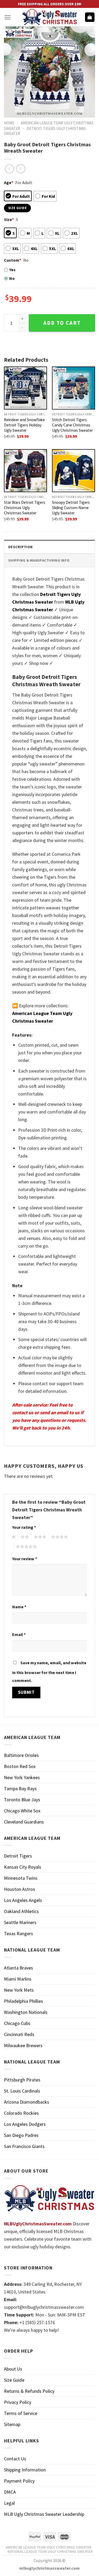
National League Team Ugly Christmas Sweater (50, 2551)
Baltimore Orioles (21, 1755)
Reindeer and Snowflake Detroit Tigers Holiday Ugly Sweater (24, 425)
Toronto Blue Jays (22, 1800)
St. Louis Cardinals (22, 2091)
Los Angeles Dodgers (25, 2124)
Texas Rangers (18, 1933)
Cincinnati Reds (19, 2034)
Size (9, 219)
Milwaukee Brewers (23, 2045)
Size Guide (14, 2380)
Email (19, 1634)
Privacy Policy (18, 2402)
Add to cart (62, 323)
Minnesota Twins (21, 1878)
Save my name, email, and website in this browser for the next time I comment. (49, 1672)
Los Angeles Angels (23, 1900)
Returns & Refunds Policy (29, 2391)
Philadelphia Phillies (23, 2001)
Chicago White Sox (22, 1811)
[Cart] (90, 17)
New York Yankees (22, 1777)
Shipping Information (25, 2470)
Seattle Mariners (20, 1922)
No (12, 278)
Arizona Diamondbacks (27, 2102)
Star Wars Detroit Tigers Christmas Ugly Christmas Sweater (25, 508)
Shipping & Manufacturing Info (39, 560)
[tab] (49, 547)
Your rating (24, 1527)
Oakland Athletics (21, 1911)
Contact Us (15, 2459)
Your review (25, 1559)
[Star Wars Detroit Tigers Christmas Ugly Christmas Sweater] (25, 471)
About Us (13, 2369)
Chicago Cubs (17, 2023)
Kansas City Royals (23, 1867)
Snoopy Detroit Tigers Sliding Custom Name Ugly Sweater (71, 508)
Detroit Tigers (18, 1856)
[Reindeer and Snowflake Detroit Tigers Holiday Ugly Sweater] (25, 388)
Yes (12, 270)
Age (9, 182)
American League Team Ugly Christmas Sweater (49, 2547)
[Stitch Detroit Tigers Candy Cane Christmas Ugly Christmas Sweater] (74, 388)
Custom (13, 260)
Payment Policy (19, 2481)
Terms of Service (21, 2413)
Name (19, 1607)
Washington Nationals (26, 2012)
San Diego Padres (21, 2135)
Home (9, 123)
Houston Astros (20, 1889)
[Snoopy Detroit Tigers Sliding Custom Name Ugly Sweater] (74, 471)
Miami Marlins (18, 1979)
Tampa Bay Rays (20, 1788)
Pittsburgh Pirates (22, 2080)
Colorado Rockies (21, 2113)
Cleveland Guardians (24, 1822)
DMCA (10, 2492)
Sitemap (12, 2424)
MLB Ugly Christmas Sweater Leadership (44, 2514)
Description (20, 547)
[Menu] (8, 17)
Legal (9, 2503)
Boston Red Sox (20, 1766)
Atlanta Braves (18, 1968)
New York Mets (19, 1990)
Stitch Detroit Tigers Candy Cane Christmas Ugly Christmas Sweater (72, 425)
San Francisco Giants (24, 2146)
